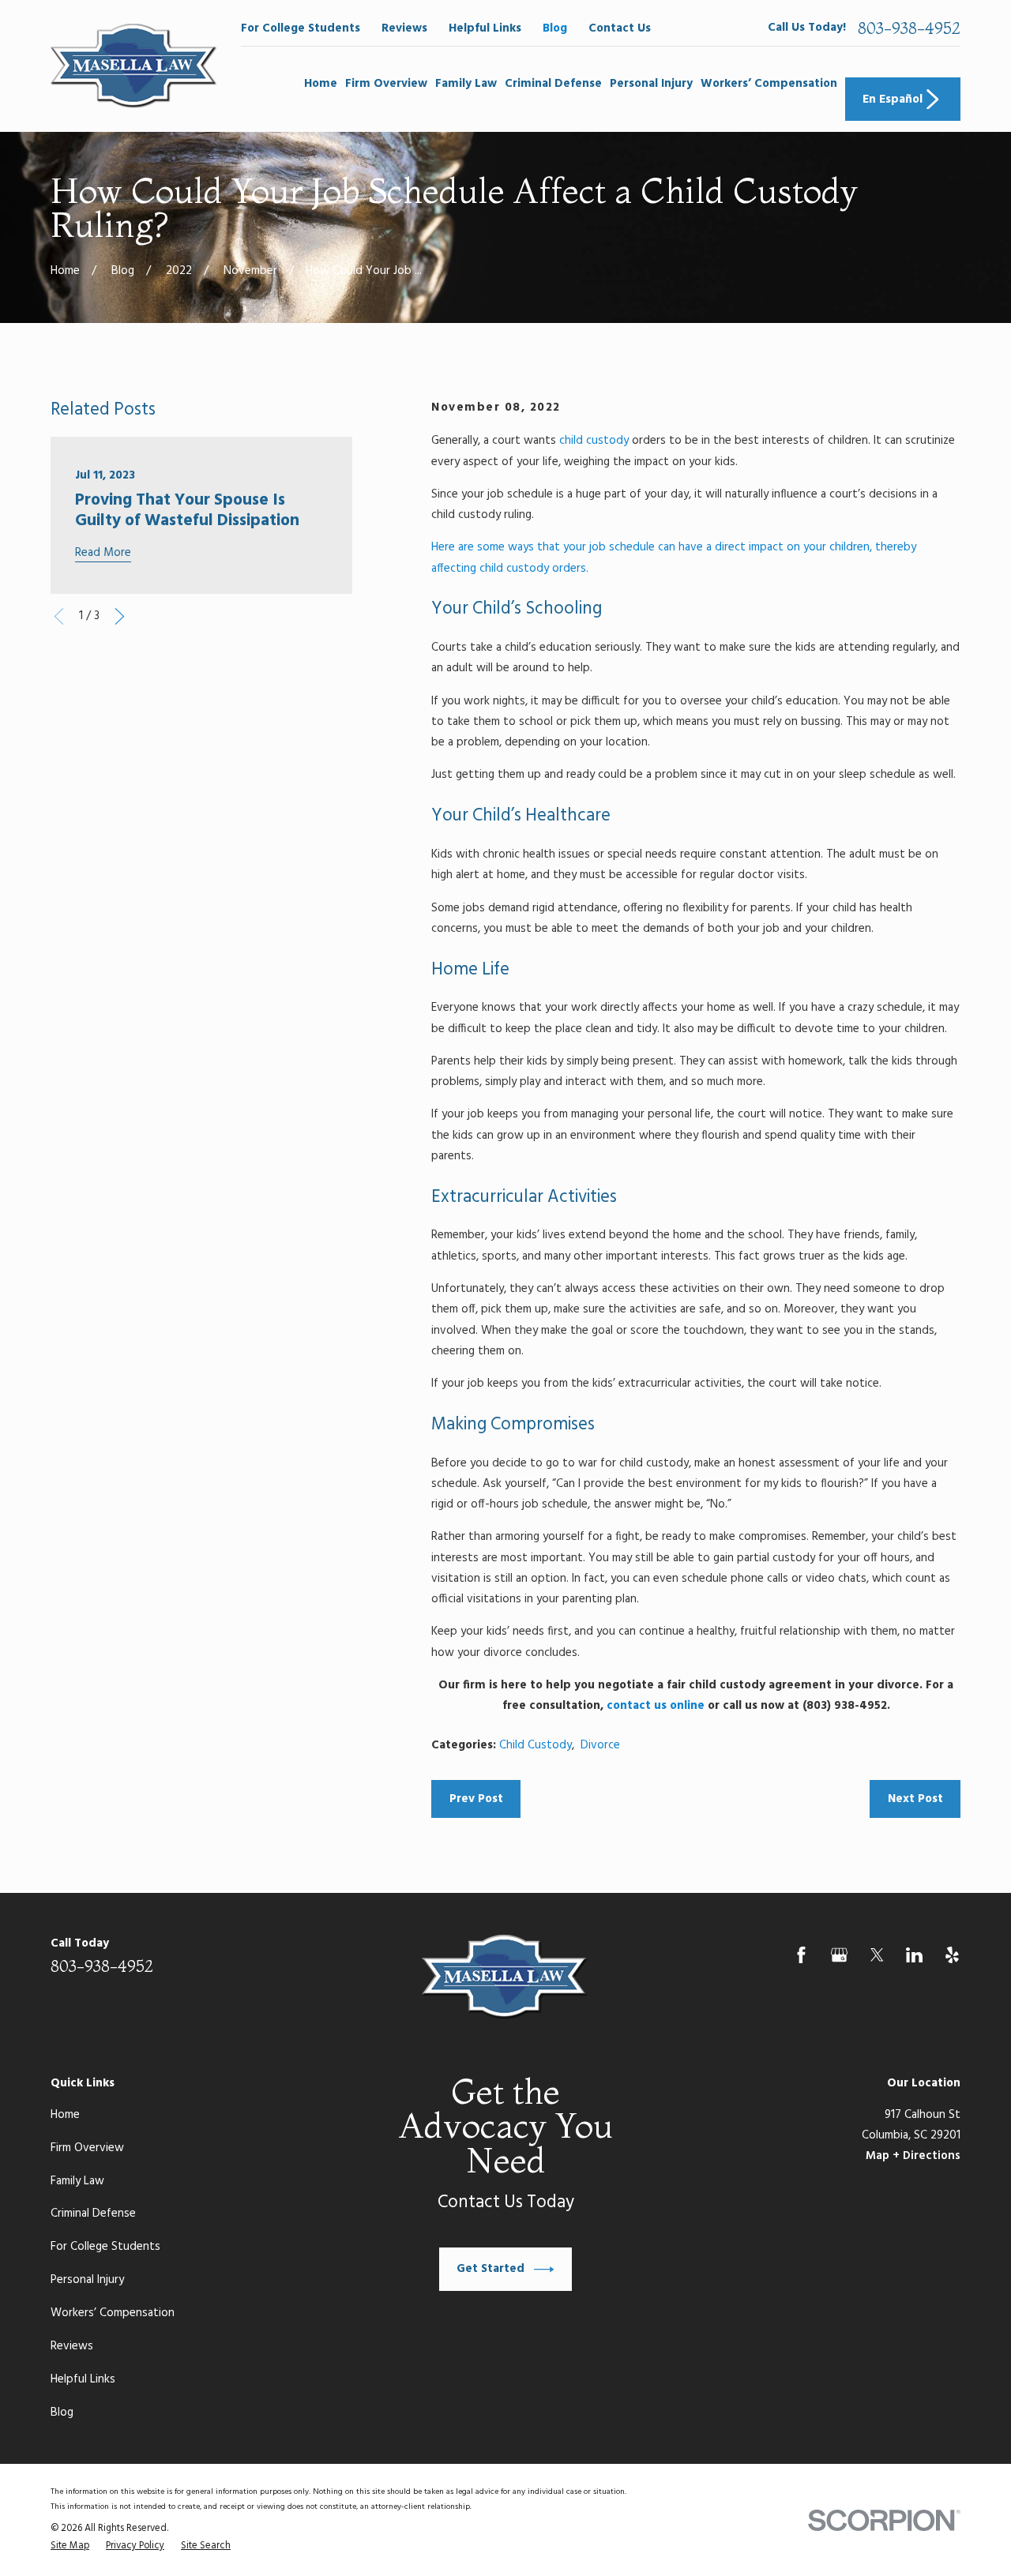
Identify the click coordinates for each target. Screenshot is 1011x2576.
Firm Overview (87, 2148)
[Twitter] (877, 1955)
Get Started (490, 2269)
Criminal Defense (93, 2214)
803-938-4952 (909, 28)
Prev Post (476, 1799)
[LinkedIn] (914, 1955)
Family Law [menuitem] (466, 84)
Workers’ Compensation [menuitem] (769, 84)
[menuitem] (70, 2547)
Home (65, 2115)
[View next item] (120, 616)
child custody (594, 441)
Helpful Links (485, 28)
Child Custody (536, 1745)
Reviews (404, 28)
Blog (555, 28)
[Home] (134, 66)
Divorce (600, 1745)
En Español (893, 100)
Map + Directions (913, 2156)
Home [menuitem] (321, 84)
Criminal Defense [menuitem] (553, 84)
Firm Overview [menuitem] (386, 84)
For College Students (301, 28)
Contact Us (620, 28)
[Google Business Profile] (839, 1955)
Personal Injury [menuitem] (651, 84)
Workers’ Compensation (113, 2313)
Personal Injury (87, 2280)
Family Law (77, 2181)
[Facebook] (801, 1955)
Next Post (915, 1799)
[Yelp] (952, 1955)
